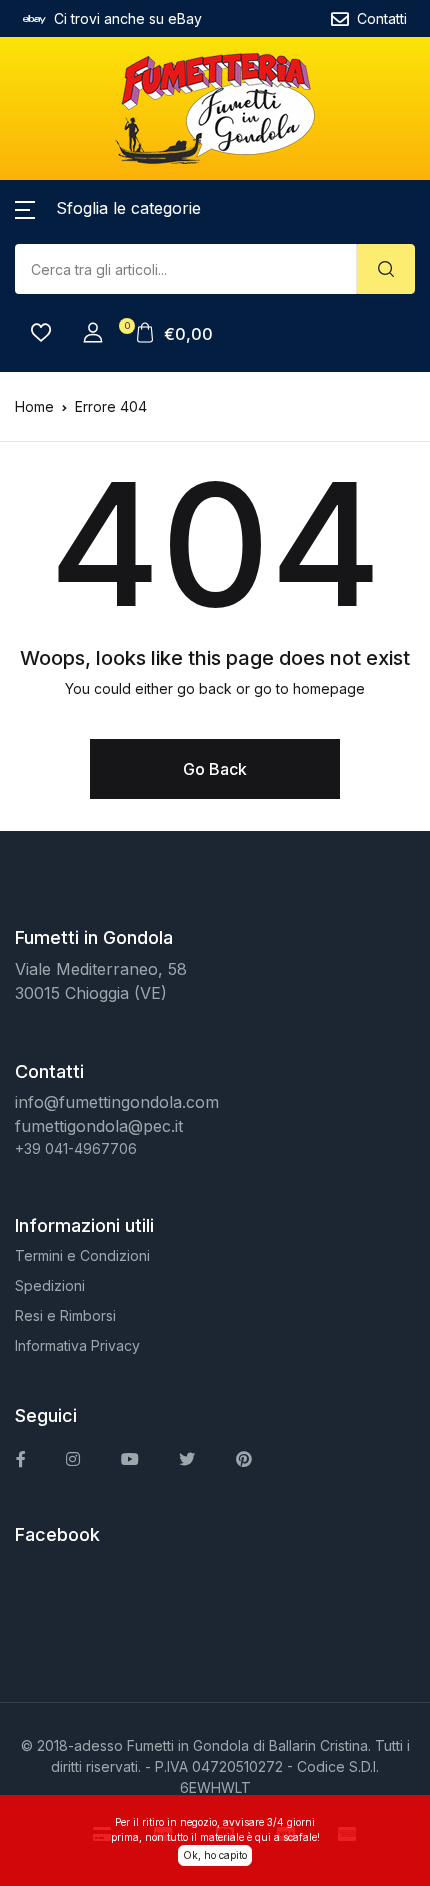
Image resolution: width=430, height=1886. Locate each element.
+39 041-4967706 (76, 1148)
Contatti (382, 18)
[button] (108, 208)
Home (34, 406)
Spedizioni (50, 1285)
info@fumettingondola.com (117, 1102)
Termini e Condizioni (82, 1255)
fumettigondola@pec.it (99, 1126)
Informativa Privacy (77, 1345)
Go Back (215, 769)
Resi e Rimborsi (65, 1315)
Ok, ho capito (215, 1855)
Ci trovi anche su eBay (128, 18)
